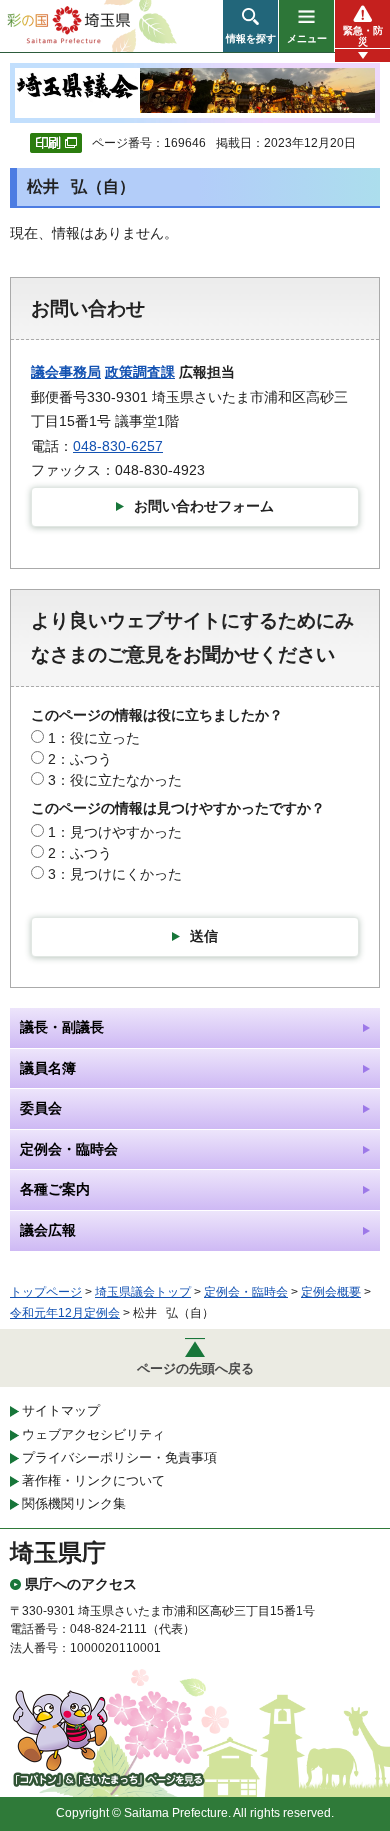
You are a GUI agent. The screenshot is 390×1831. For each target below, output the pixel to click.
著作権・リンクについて (93, 1480)
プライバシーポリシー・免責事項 (119, 1457)
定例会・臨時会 (246, 1292)
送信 (204, 936)
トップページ (46, 1292)
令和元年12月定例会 (65, 1313)
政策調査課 (140, 372)
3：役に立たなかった (115, 780)
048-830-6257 (118, 446)
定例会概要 (331, 1292)
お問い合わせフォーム (204, 506)
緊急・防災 (363, 36)
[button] (250, 26)
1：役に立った (94, 738)
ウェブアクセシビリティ (93, 1434)
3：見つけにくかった (115, 874)
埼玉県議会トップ (143, 1292)
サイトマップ (61, 1410)
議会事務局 (66, 372)
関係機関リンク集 (74, 1503)
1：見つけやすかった (115, 832)
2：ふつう (80, 759)
